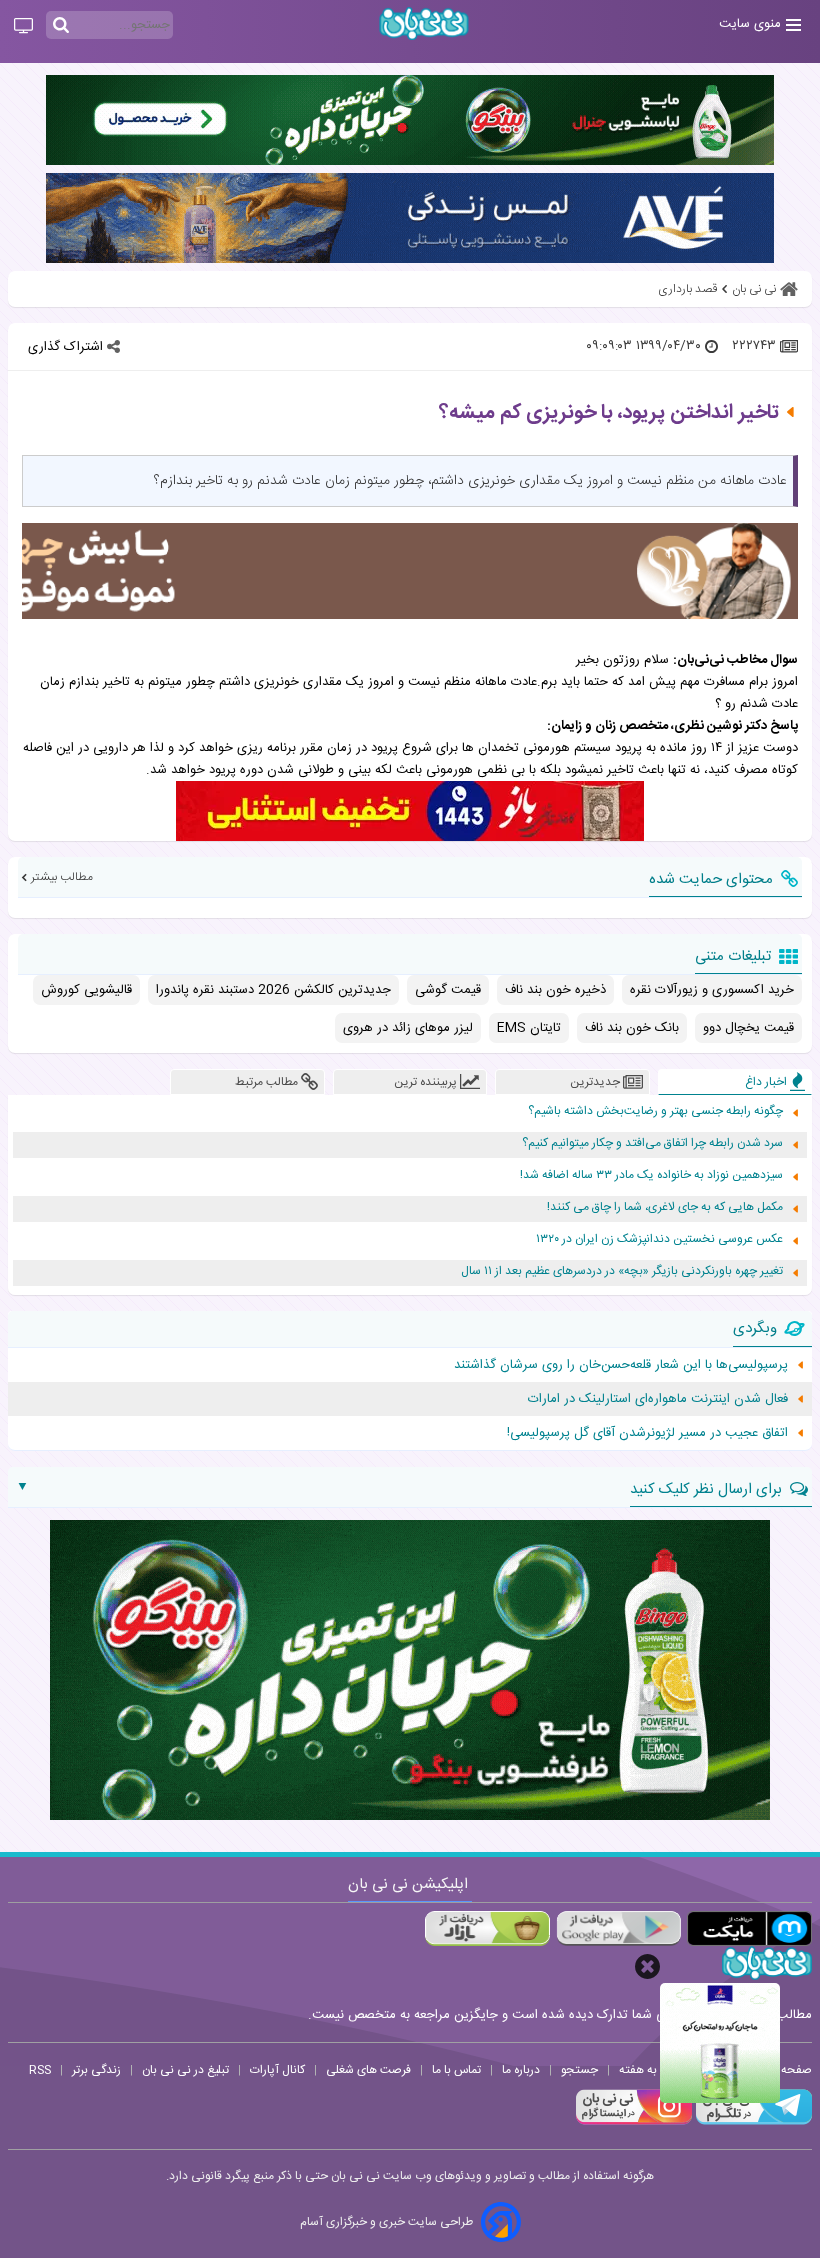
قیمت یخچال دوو (748, 1028)
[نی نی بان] (424, 23)
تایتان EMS (529, 1028)
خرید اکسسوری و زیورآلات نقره (712, 990)
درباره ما (521, 2070)
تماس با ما (456, 2070)
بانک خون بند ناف (632, 1028)
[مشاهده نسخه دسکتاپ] (23, 27)
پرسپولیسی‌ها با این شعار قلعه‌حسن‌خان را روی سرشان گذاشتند (621, 1365)
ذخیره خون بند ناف (555, 990)
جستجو (579, 2070)
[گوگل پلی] (618, 1928)
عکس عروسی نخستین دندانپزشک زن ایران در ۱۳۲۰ (659, 1239)
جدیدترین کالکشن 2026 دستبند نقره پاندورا (273, 990)
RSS (40, 2070)
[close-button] (647, 1966)
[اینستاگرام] (634, 2122)
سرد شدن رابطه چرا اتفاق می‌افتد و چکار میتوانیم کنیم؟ (652, 1143)
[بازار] (487, 1928)
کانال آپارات (277, 2070)
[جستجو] (61, 26)
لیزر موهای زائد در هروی (408, 1028)
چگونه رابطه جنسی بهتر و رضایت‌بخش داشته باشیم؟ (655, 1111)
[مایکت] (749, 1928)
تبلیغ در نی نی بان (185, 2070)
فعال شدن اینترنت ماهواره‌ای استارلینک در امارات (658, 1399)
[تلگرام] (752, 2122)
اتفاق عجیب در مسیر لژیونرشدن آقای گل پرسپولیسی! (647, 1433)
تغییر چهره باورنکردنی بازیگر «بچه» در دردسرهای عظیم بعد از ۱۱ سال (622, 1271)
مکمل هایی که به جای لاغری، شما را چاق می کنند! (665, 1207)
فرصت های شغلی (368, 2070)
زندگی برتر (96, 2070)
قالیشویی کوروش (86, 990)
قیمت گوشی (448, 990)
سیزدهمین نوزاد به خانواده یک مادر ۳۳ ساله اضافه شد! (651, 1175)
